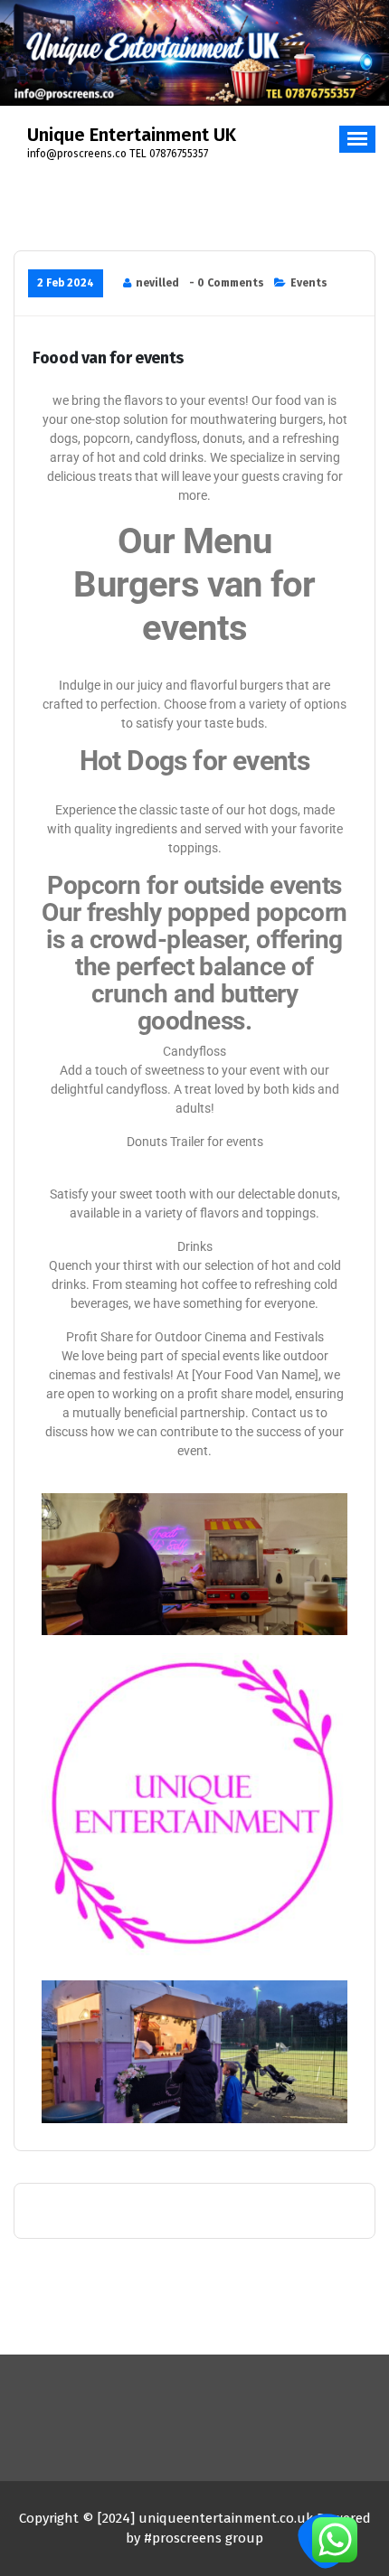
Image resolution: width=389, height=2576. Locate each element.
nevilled (157, 283)
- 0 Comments (227, 283)
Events (309, 283)
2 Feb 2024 (66, 283)
